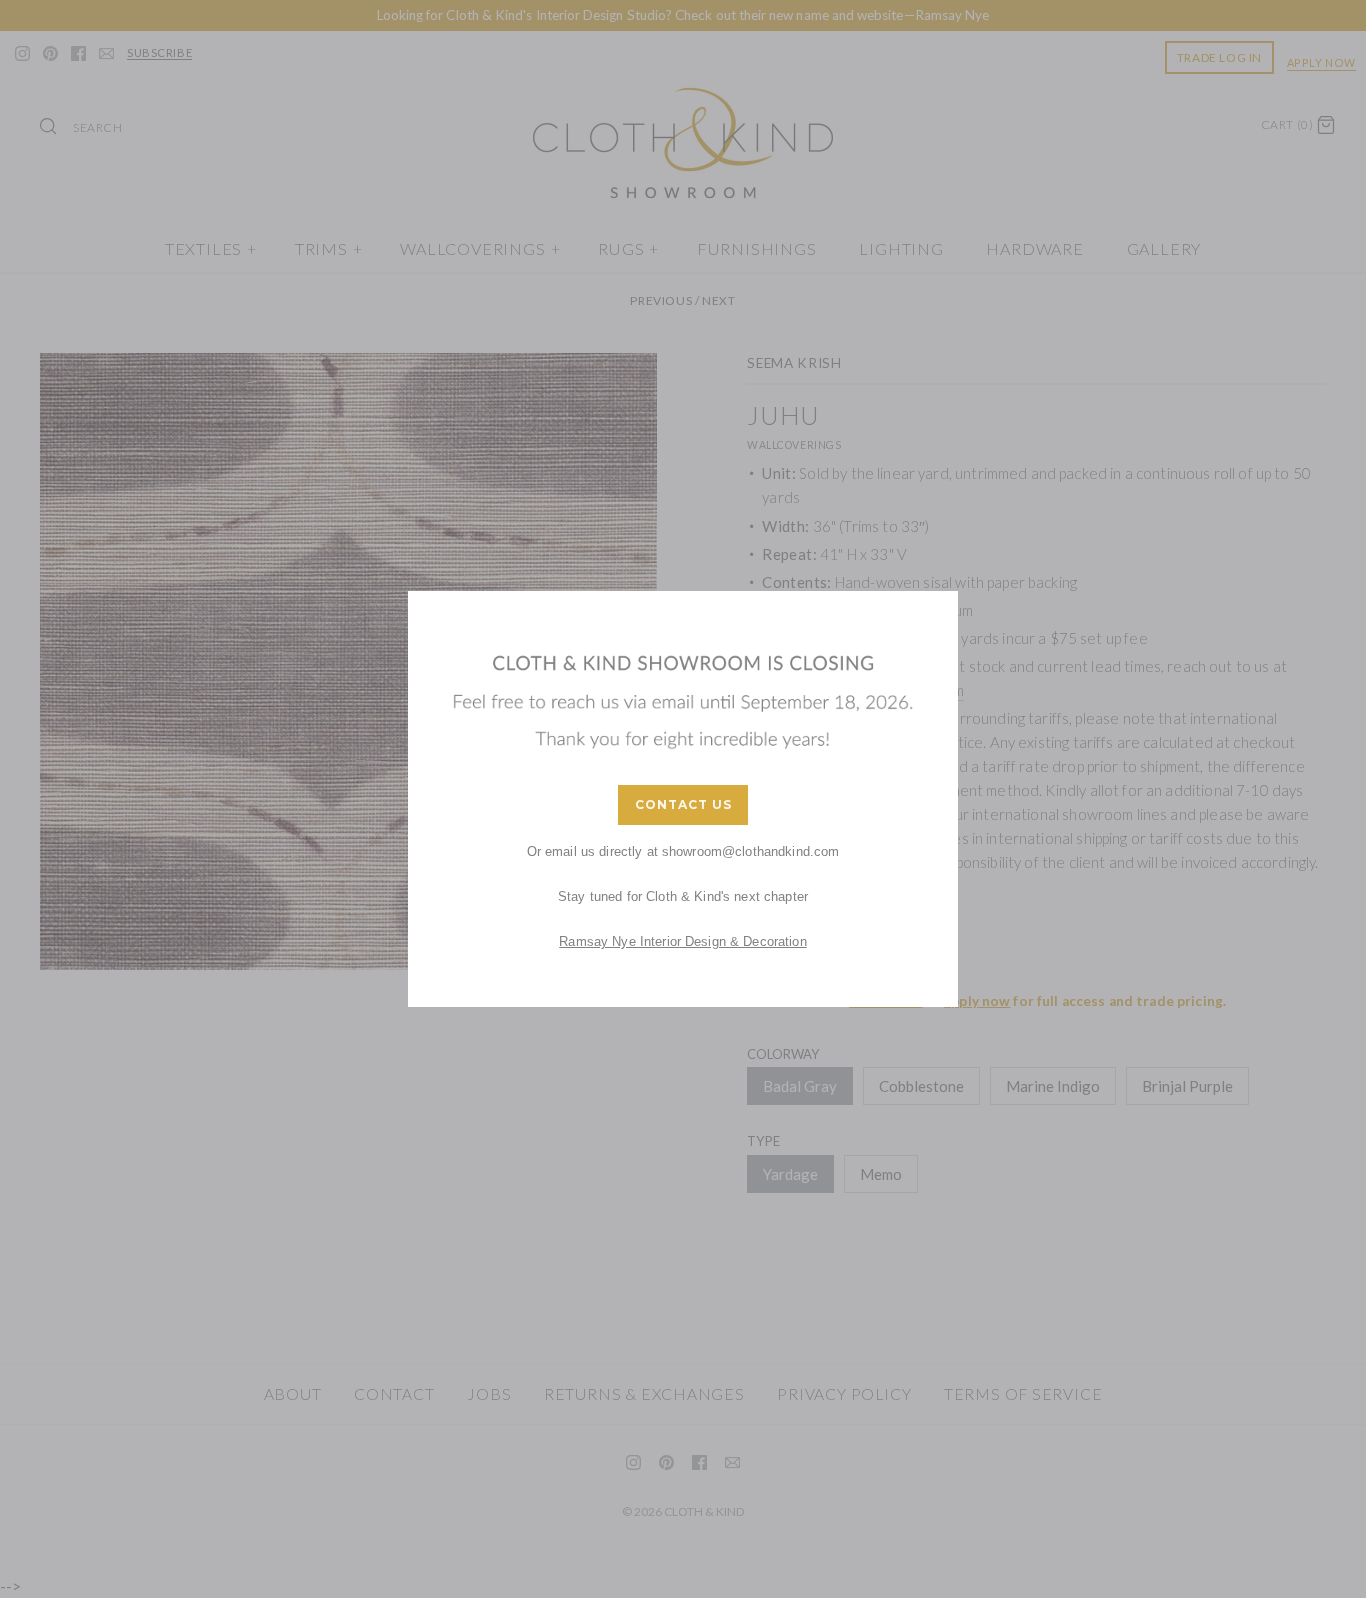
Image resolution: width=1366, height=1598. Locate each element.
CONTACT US (683, 804)
